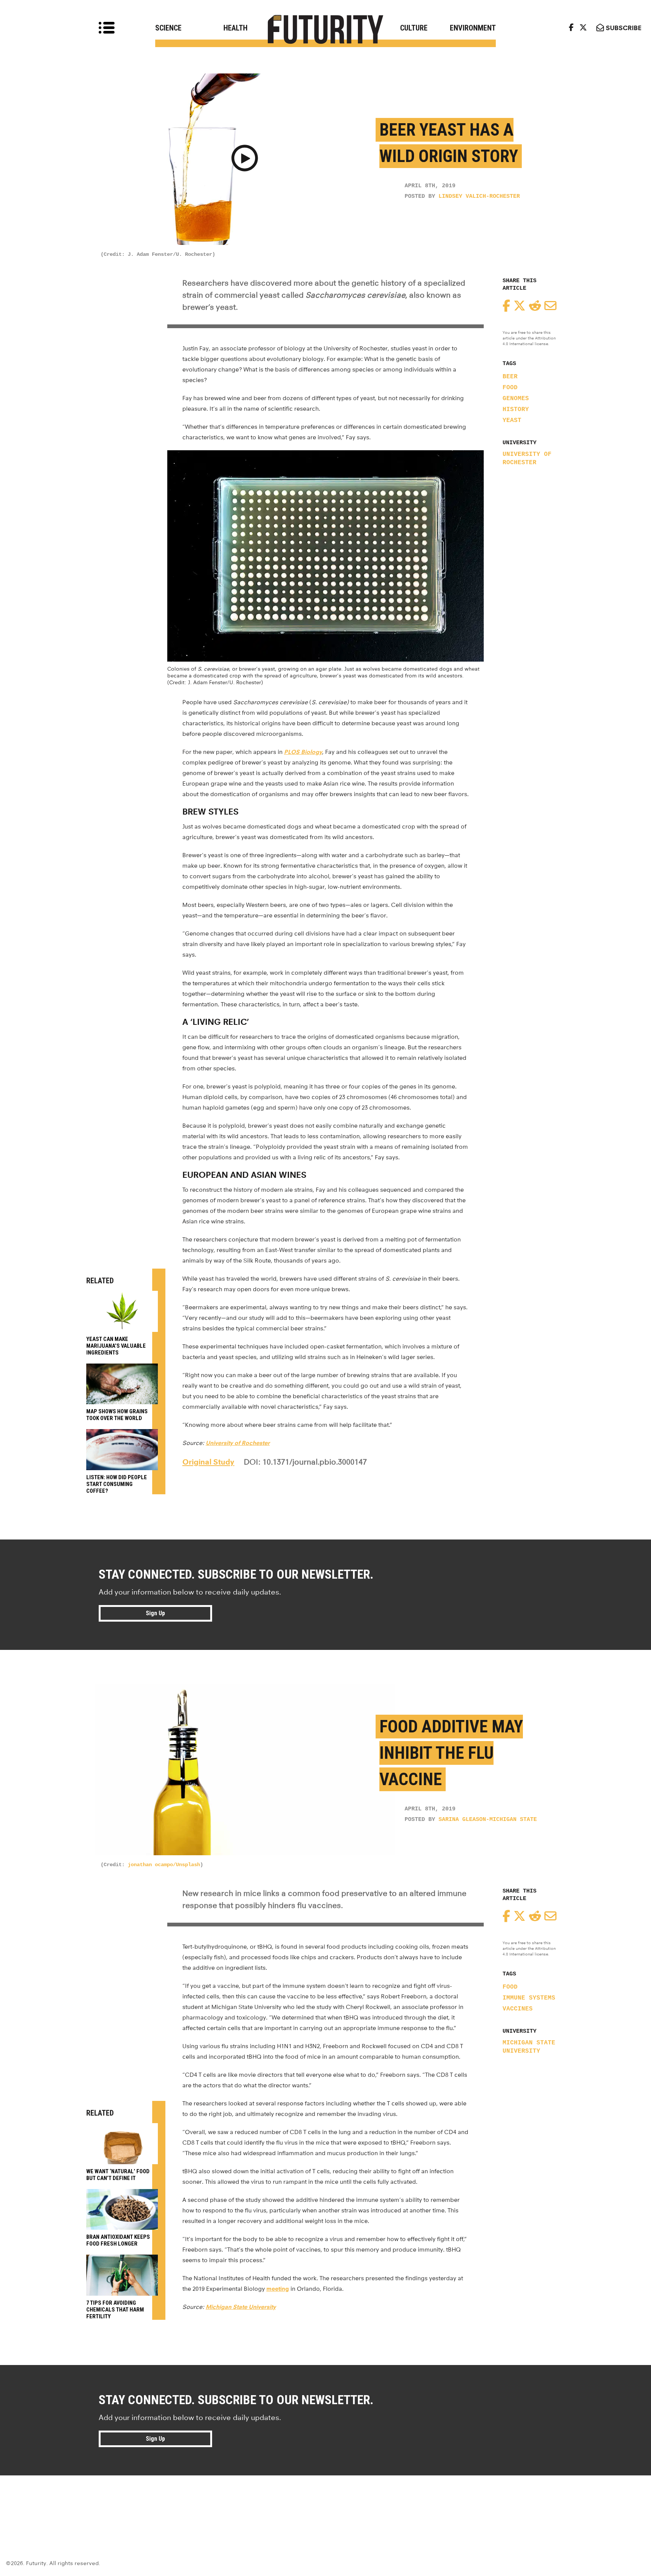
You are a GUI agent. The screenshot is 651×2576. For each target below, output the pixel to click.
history (516, 410)
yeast (512, 420)
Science (168, 28)
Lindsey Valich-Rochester (479, 196)
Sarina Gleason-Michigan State (488, 1820)
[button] (245, 159)
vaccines (518, 2009)
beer (510, 377)
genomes (516, 399)
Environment (473, 28)
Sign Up (155, 1613)
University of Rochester (527, 459)
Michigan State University (529, 2047)
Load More (325, 2503)
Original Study (208, 1462)
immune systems (529, 1998)
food (510, 388)
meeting (278, 2289)
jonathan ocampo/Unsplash (164, 1865)
